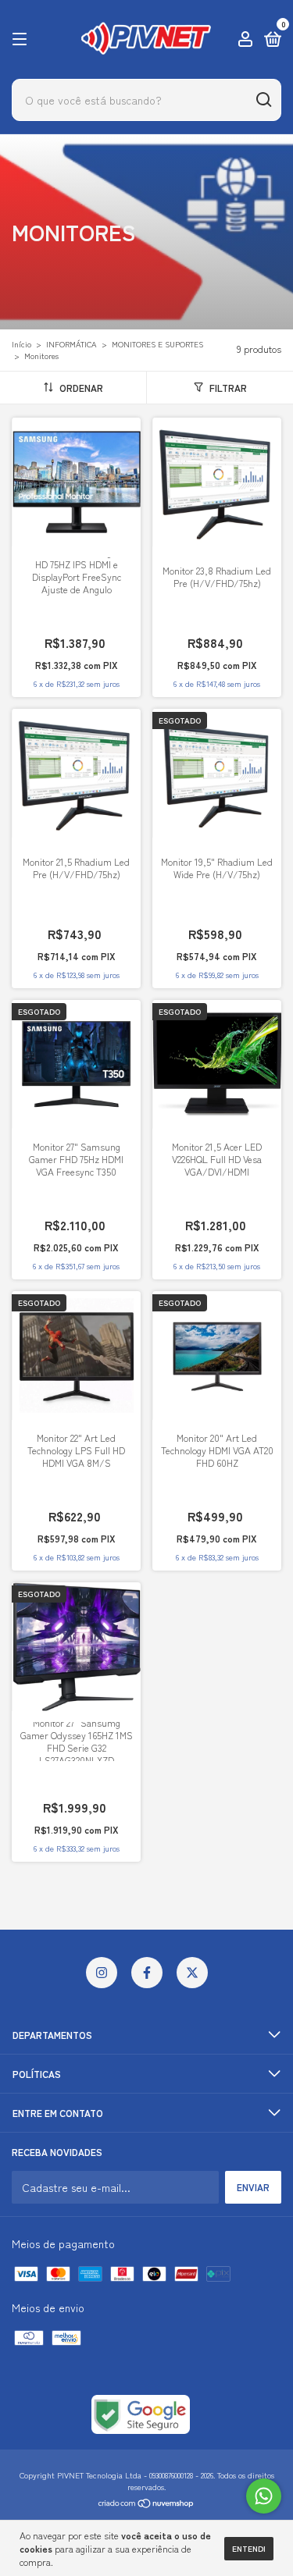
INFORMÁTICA (71, 344)
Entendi (249, 2548)
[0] (270, 40)
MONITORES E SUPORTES (157, 344)
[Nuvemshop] (146, 2504)
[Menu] (22, 39)
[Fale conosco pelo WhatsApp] (264, 2496)
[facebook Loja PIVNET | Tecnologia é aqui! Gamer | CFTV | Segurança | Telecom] (147, 1973)
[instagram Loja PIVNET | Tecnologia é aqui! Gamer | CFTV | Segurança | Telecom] (102, 1973)
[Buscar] (263, 100)
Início (21, 344)
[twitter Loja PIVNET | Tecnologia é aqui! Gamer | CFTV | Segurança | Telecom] (192, 1973)
